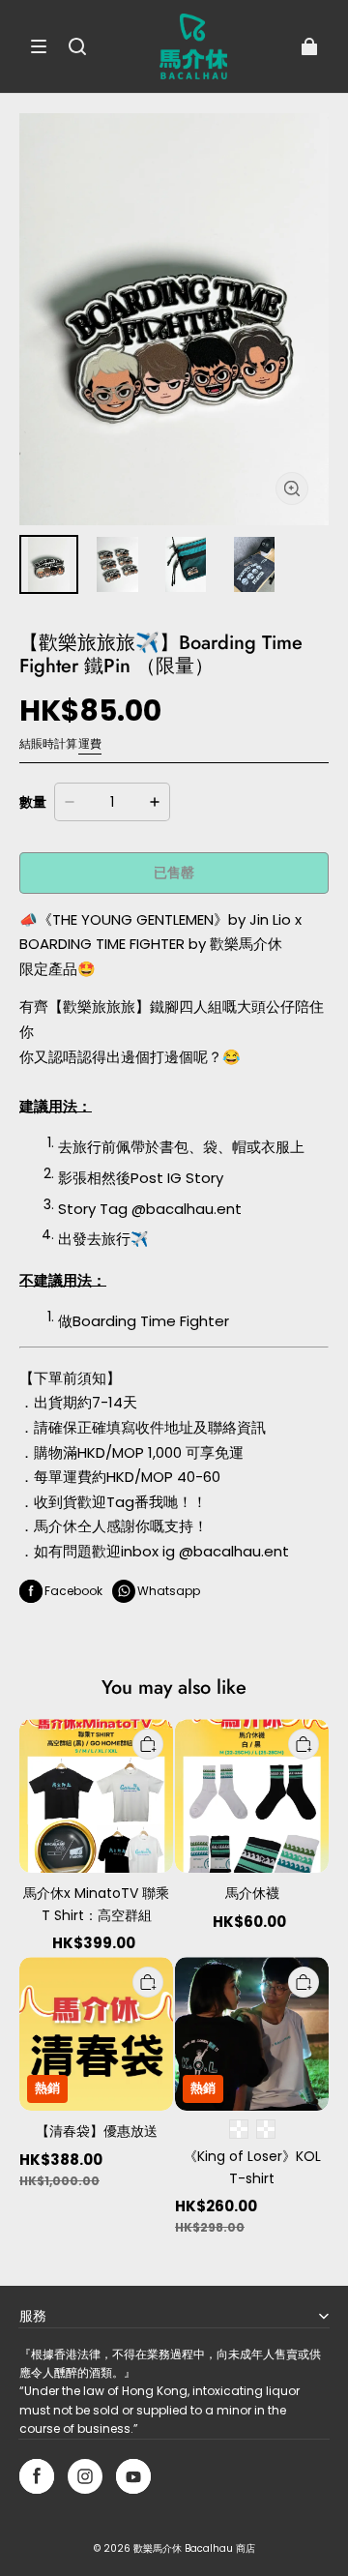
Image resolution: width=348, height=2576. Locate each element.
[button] (39, 46)
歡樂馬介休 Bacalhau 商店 (194, 2548)
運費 (90, 743)
